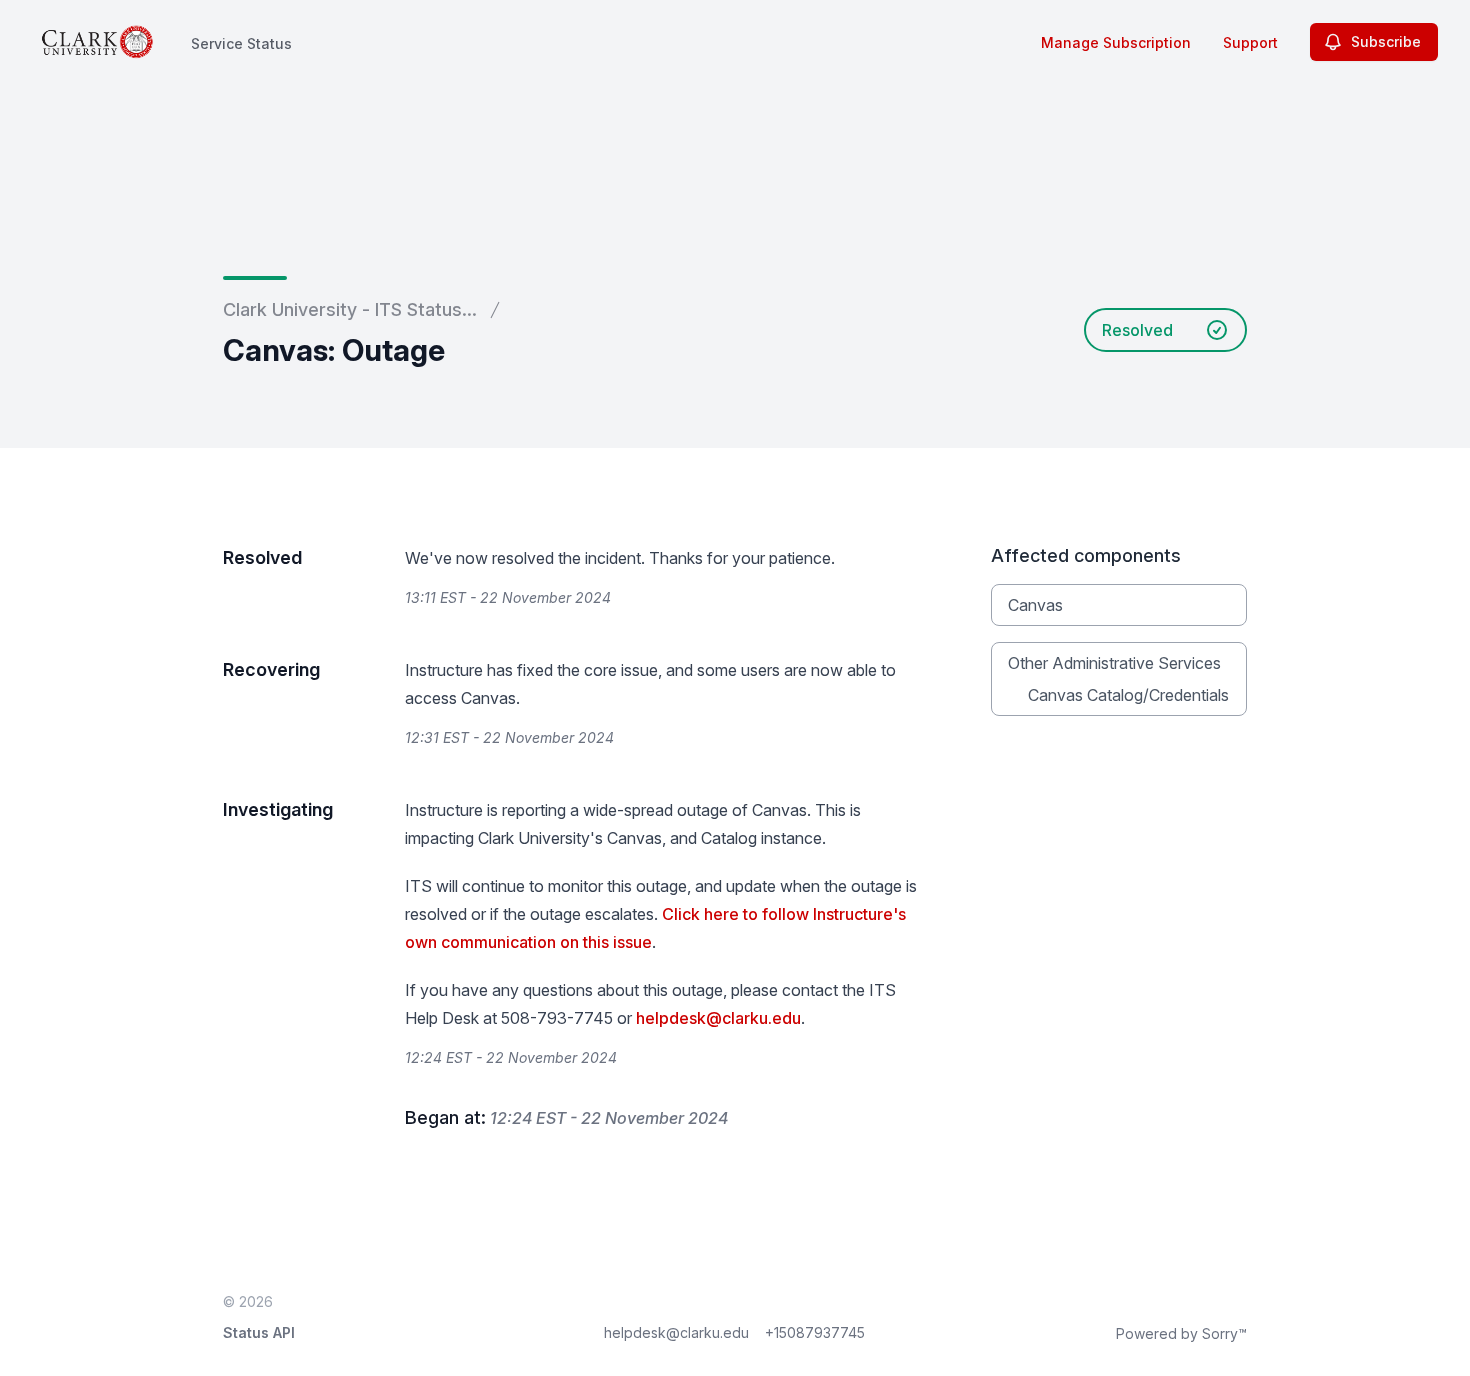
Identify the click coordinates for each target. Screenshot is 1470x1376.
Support (1250, 42)
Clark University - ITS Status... (350, 309)
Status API (259, 1332)
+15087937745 (815, 1332)
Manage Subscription (1116, 42)
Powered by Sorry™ (1181, 1333)
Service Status (241, 43)
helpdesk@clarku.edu (718, 1018)
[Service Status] (97, 42)
